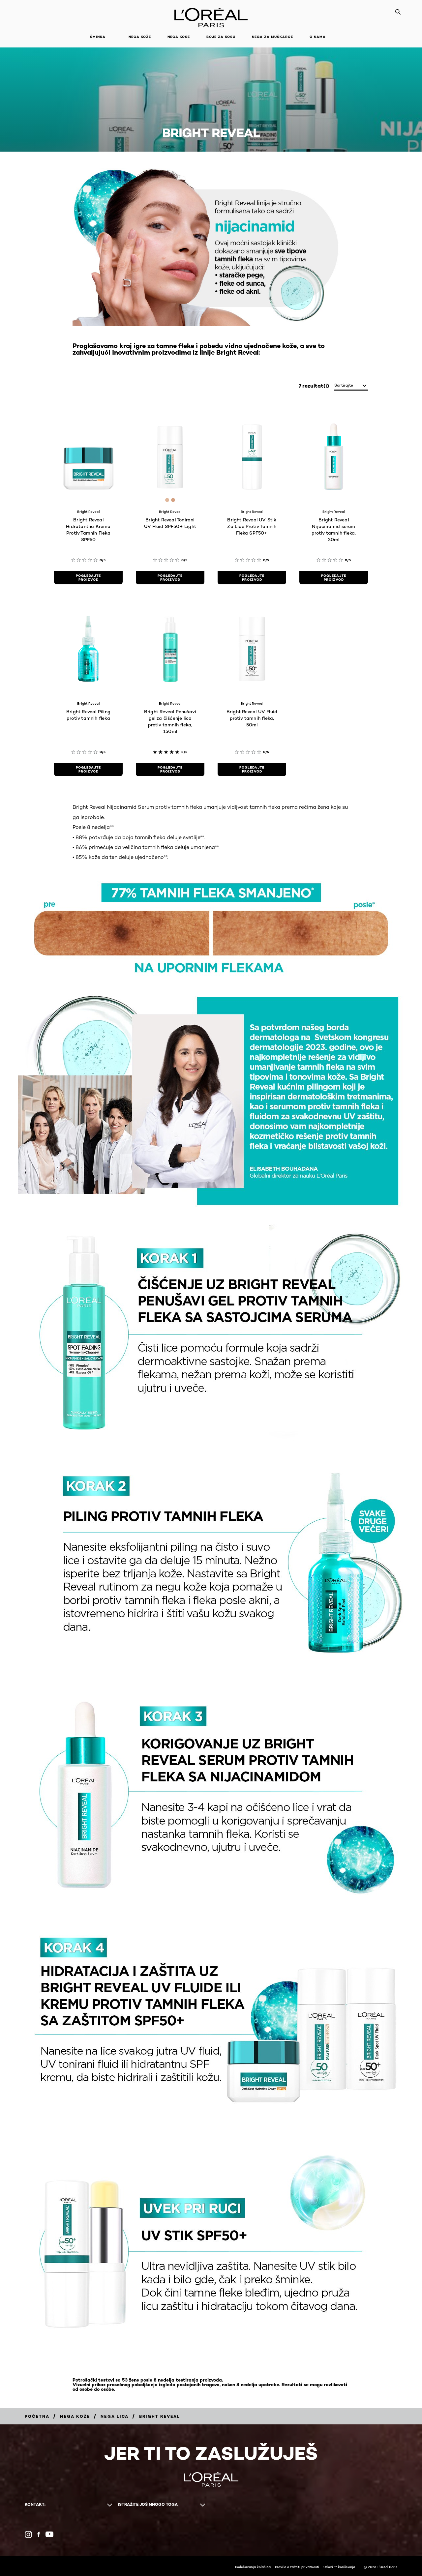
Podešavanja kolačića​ (253, 2567)
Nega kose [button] (179, 37)
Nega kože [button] (140, 37)
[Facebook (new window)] (39, 2534)
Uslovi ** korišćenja (339, 2567)
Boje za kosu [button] (221, 37)
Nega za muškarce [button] (272, 37)
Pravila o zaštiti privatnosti (297, 2567)
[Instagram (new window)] (28, 2534)
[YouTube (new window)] (49, 2534)
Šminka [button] (98, 37)
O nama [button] (318, 37)
